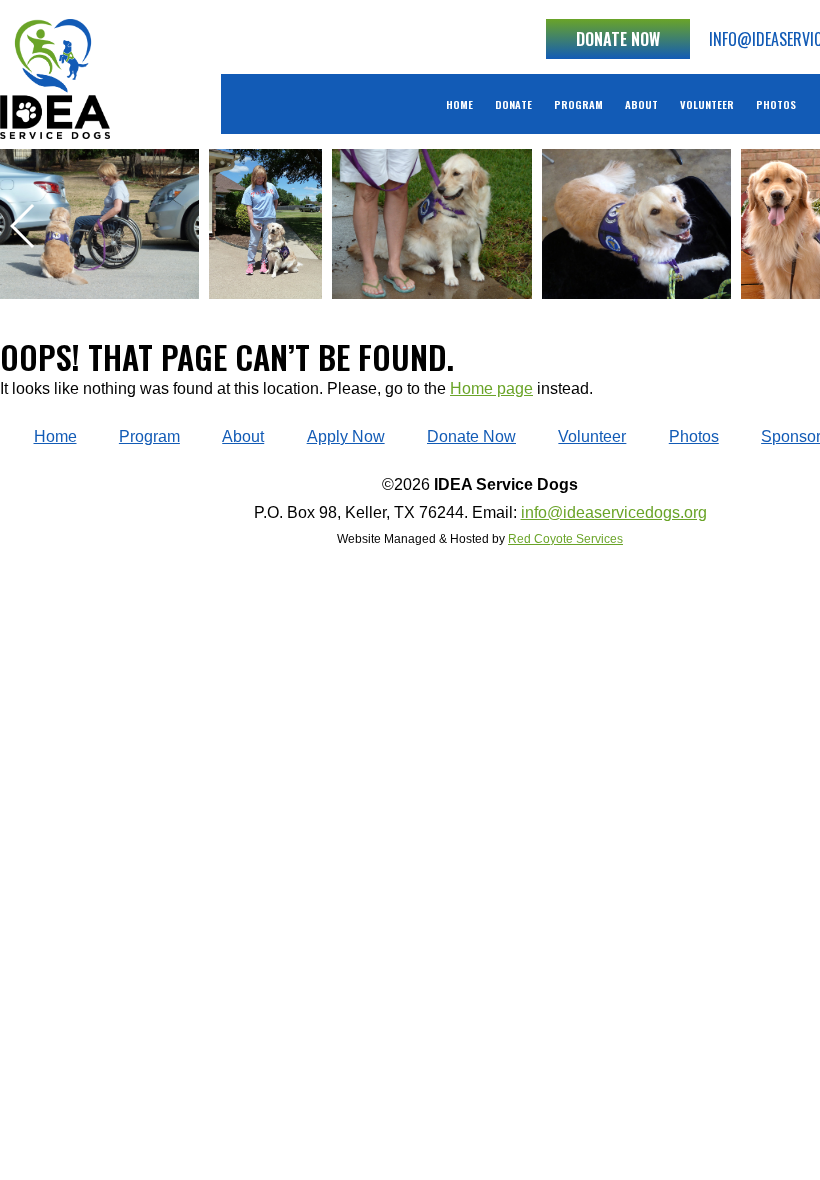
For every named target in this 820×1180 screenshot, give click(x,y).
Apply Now (346, 436)
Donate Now (618, 39)
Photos (776, 104)
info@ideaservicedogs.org (614, 512)
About (641, 104)
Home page (491, 388)
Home (459, 104)
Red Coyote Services (565, 539)
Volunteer (707, 104)
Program (578, 104)
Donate (513, 104)
